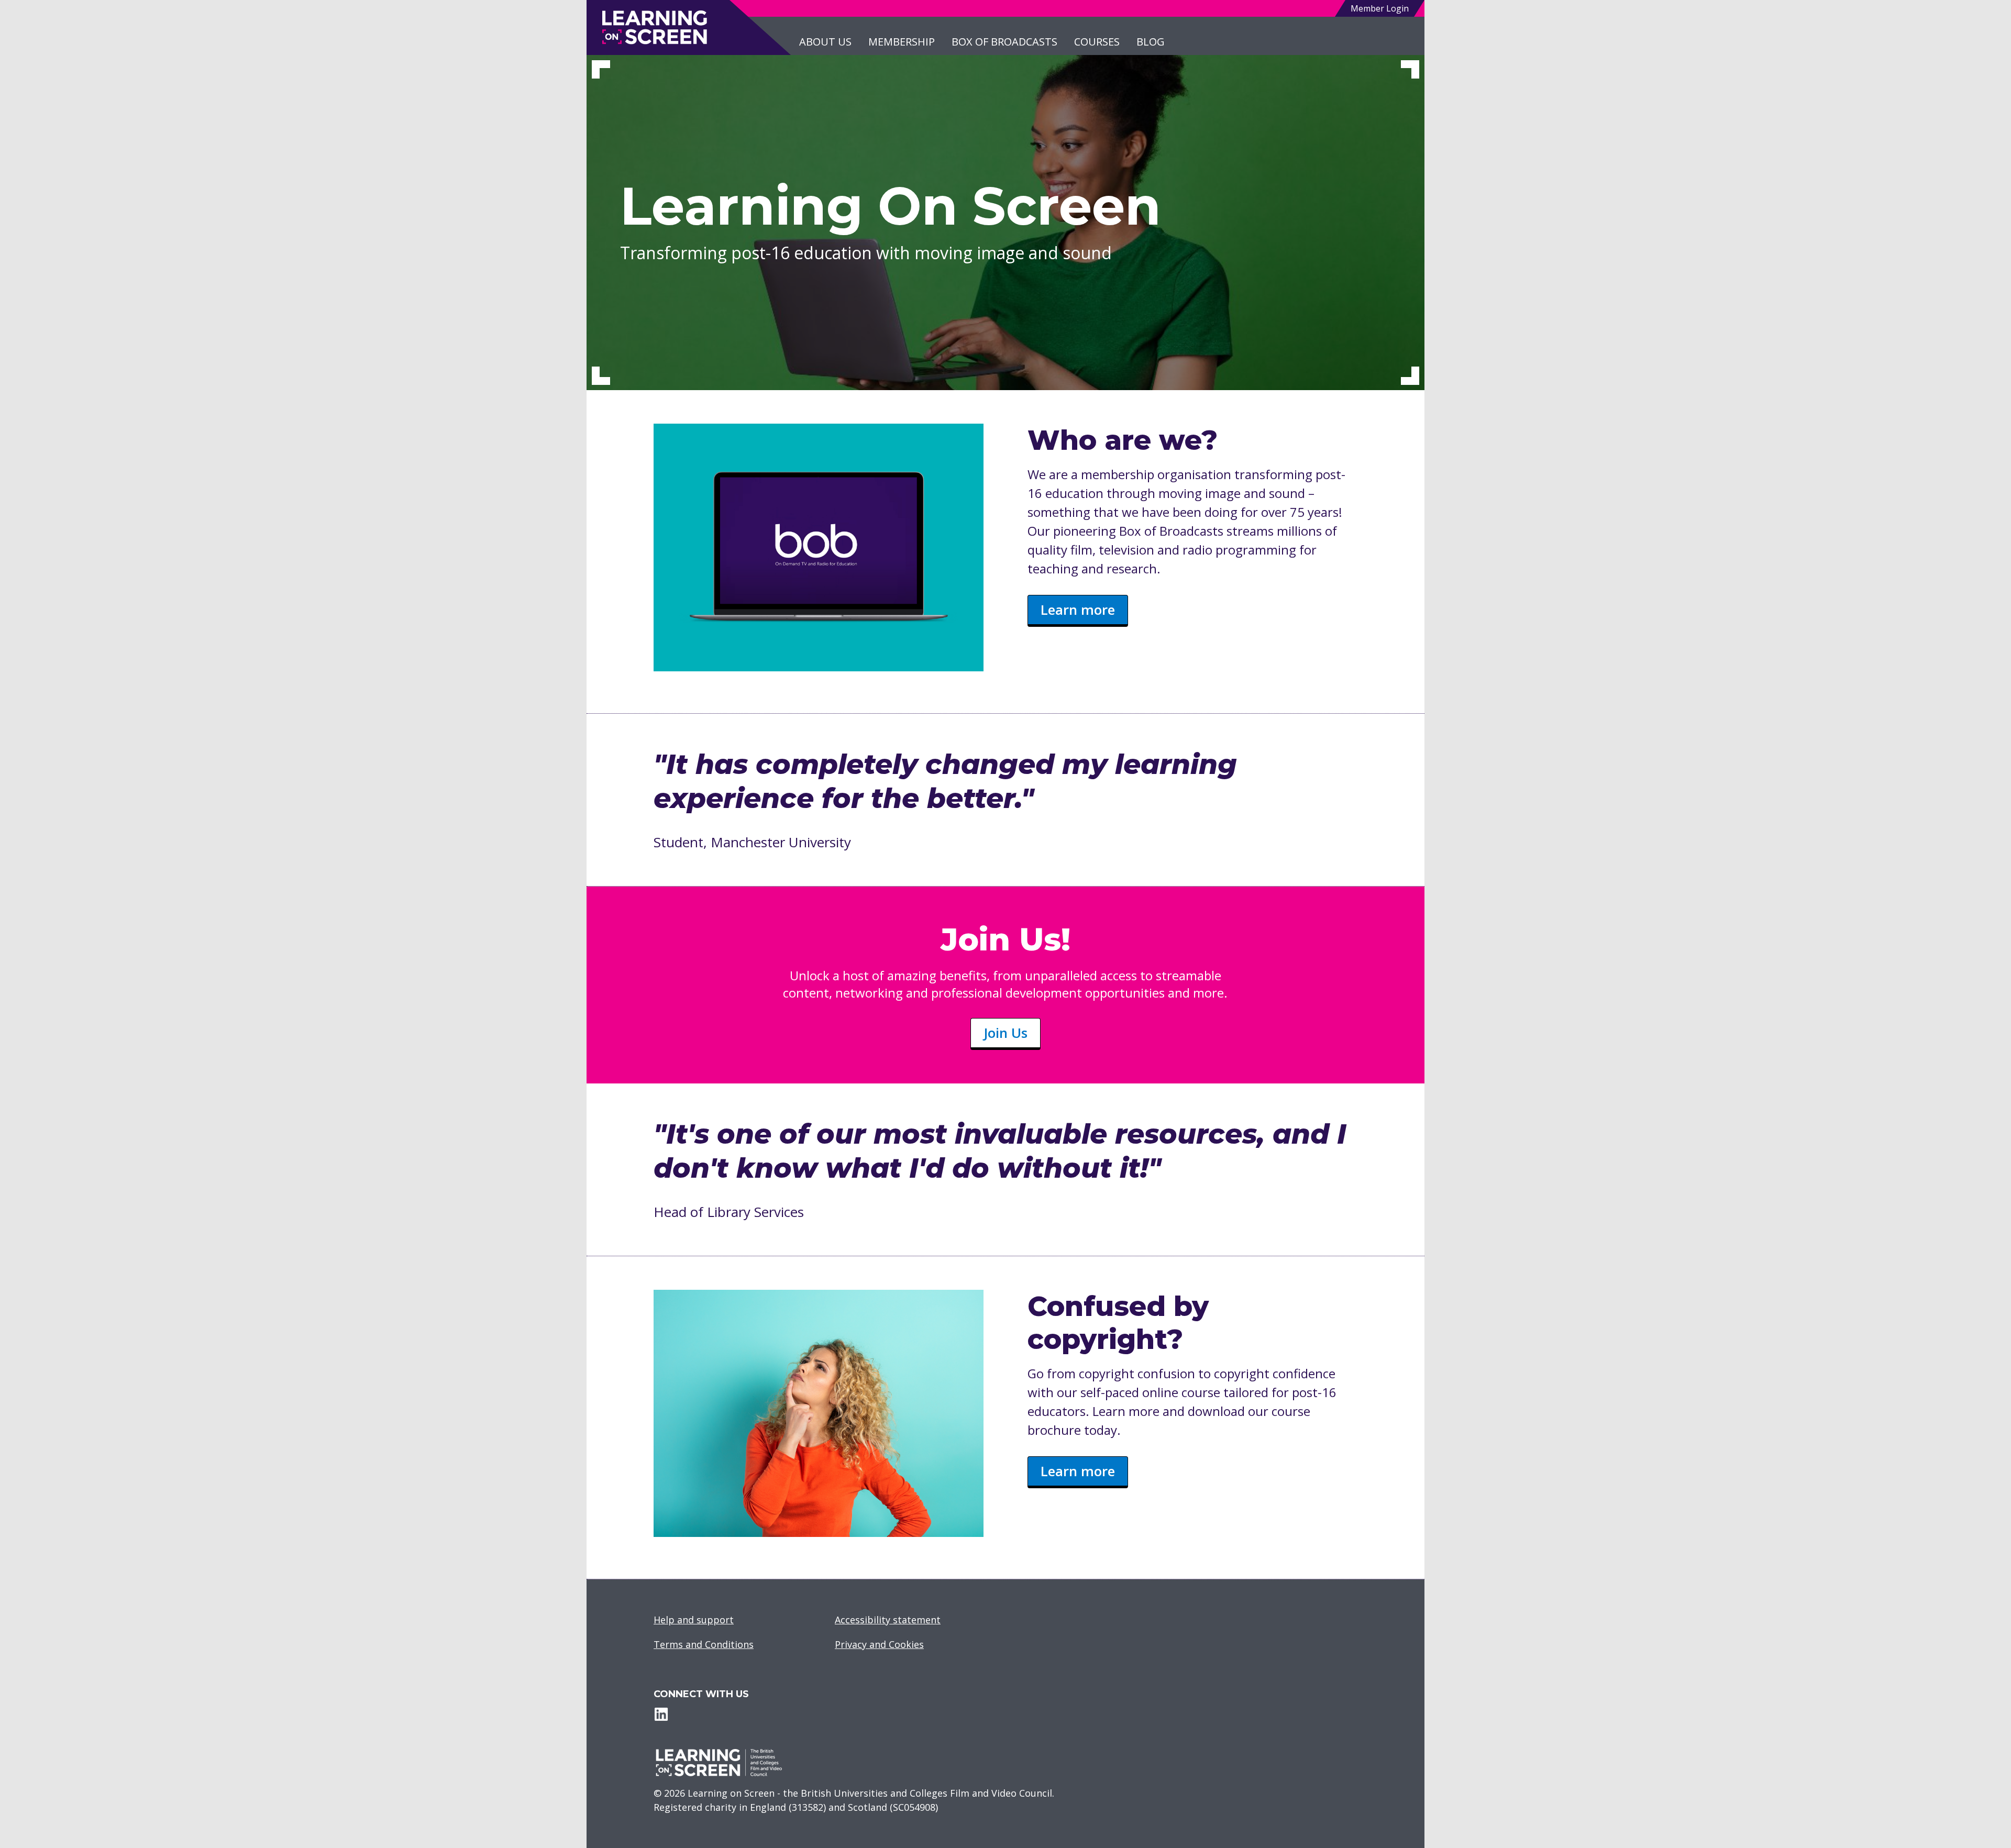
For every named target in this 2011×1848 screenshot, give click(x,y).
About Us (825, 42)
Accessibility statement (888, 1620)
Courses (1097, 42)
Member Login (1380, 8)
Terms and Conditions (704, 1644)
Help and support (694, 1620)
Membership (902, 42)
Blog (1151, 42)
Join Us (1005, 1033)
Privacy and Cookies (879, 1644)
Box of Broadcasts (1004, 42)
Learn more (1078, 610)
